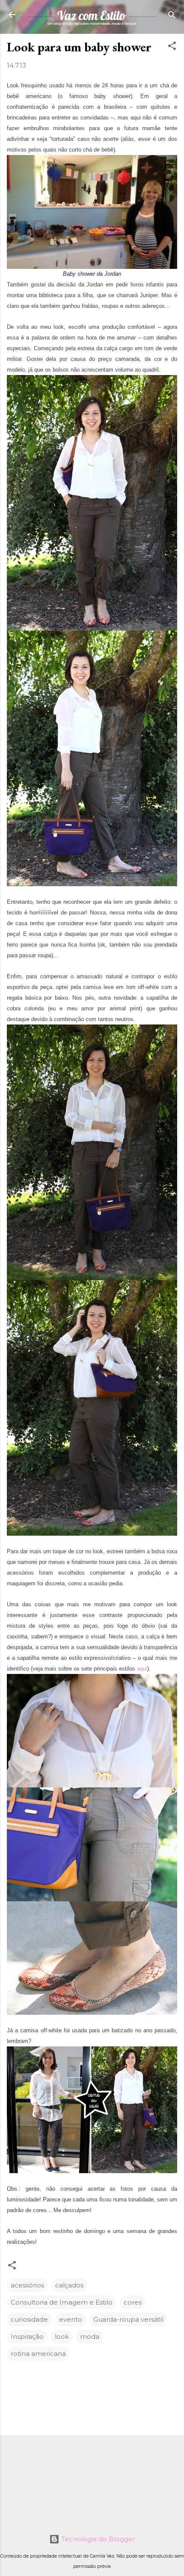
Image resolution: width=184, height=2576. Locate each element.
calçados (69, 2285)
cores (133, 2302)
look (62, 2336)
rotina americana (38, 2354)
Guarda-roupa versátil (128, 2319)
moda (90, 2336)
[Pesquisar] (172, 16)
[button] (172, 46)
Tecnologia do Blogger (97, 2539)
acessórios (27, 2285)
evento (71, 2319)
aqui (142, 1669)
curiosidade (29, 2319)
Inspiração (27, 2336)
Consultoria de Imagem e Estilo (62, 2302)
